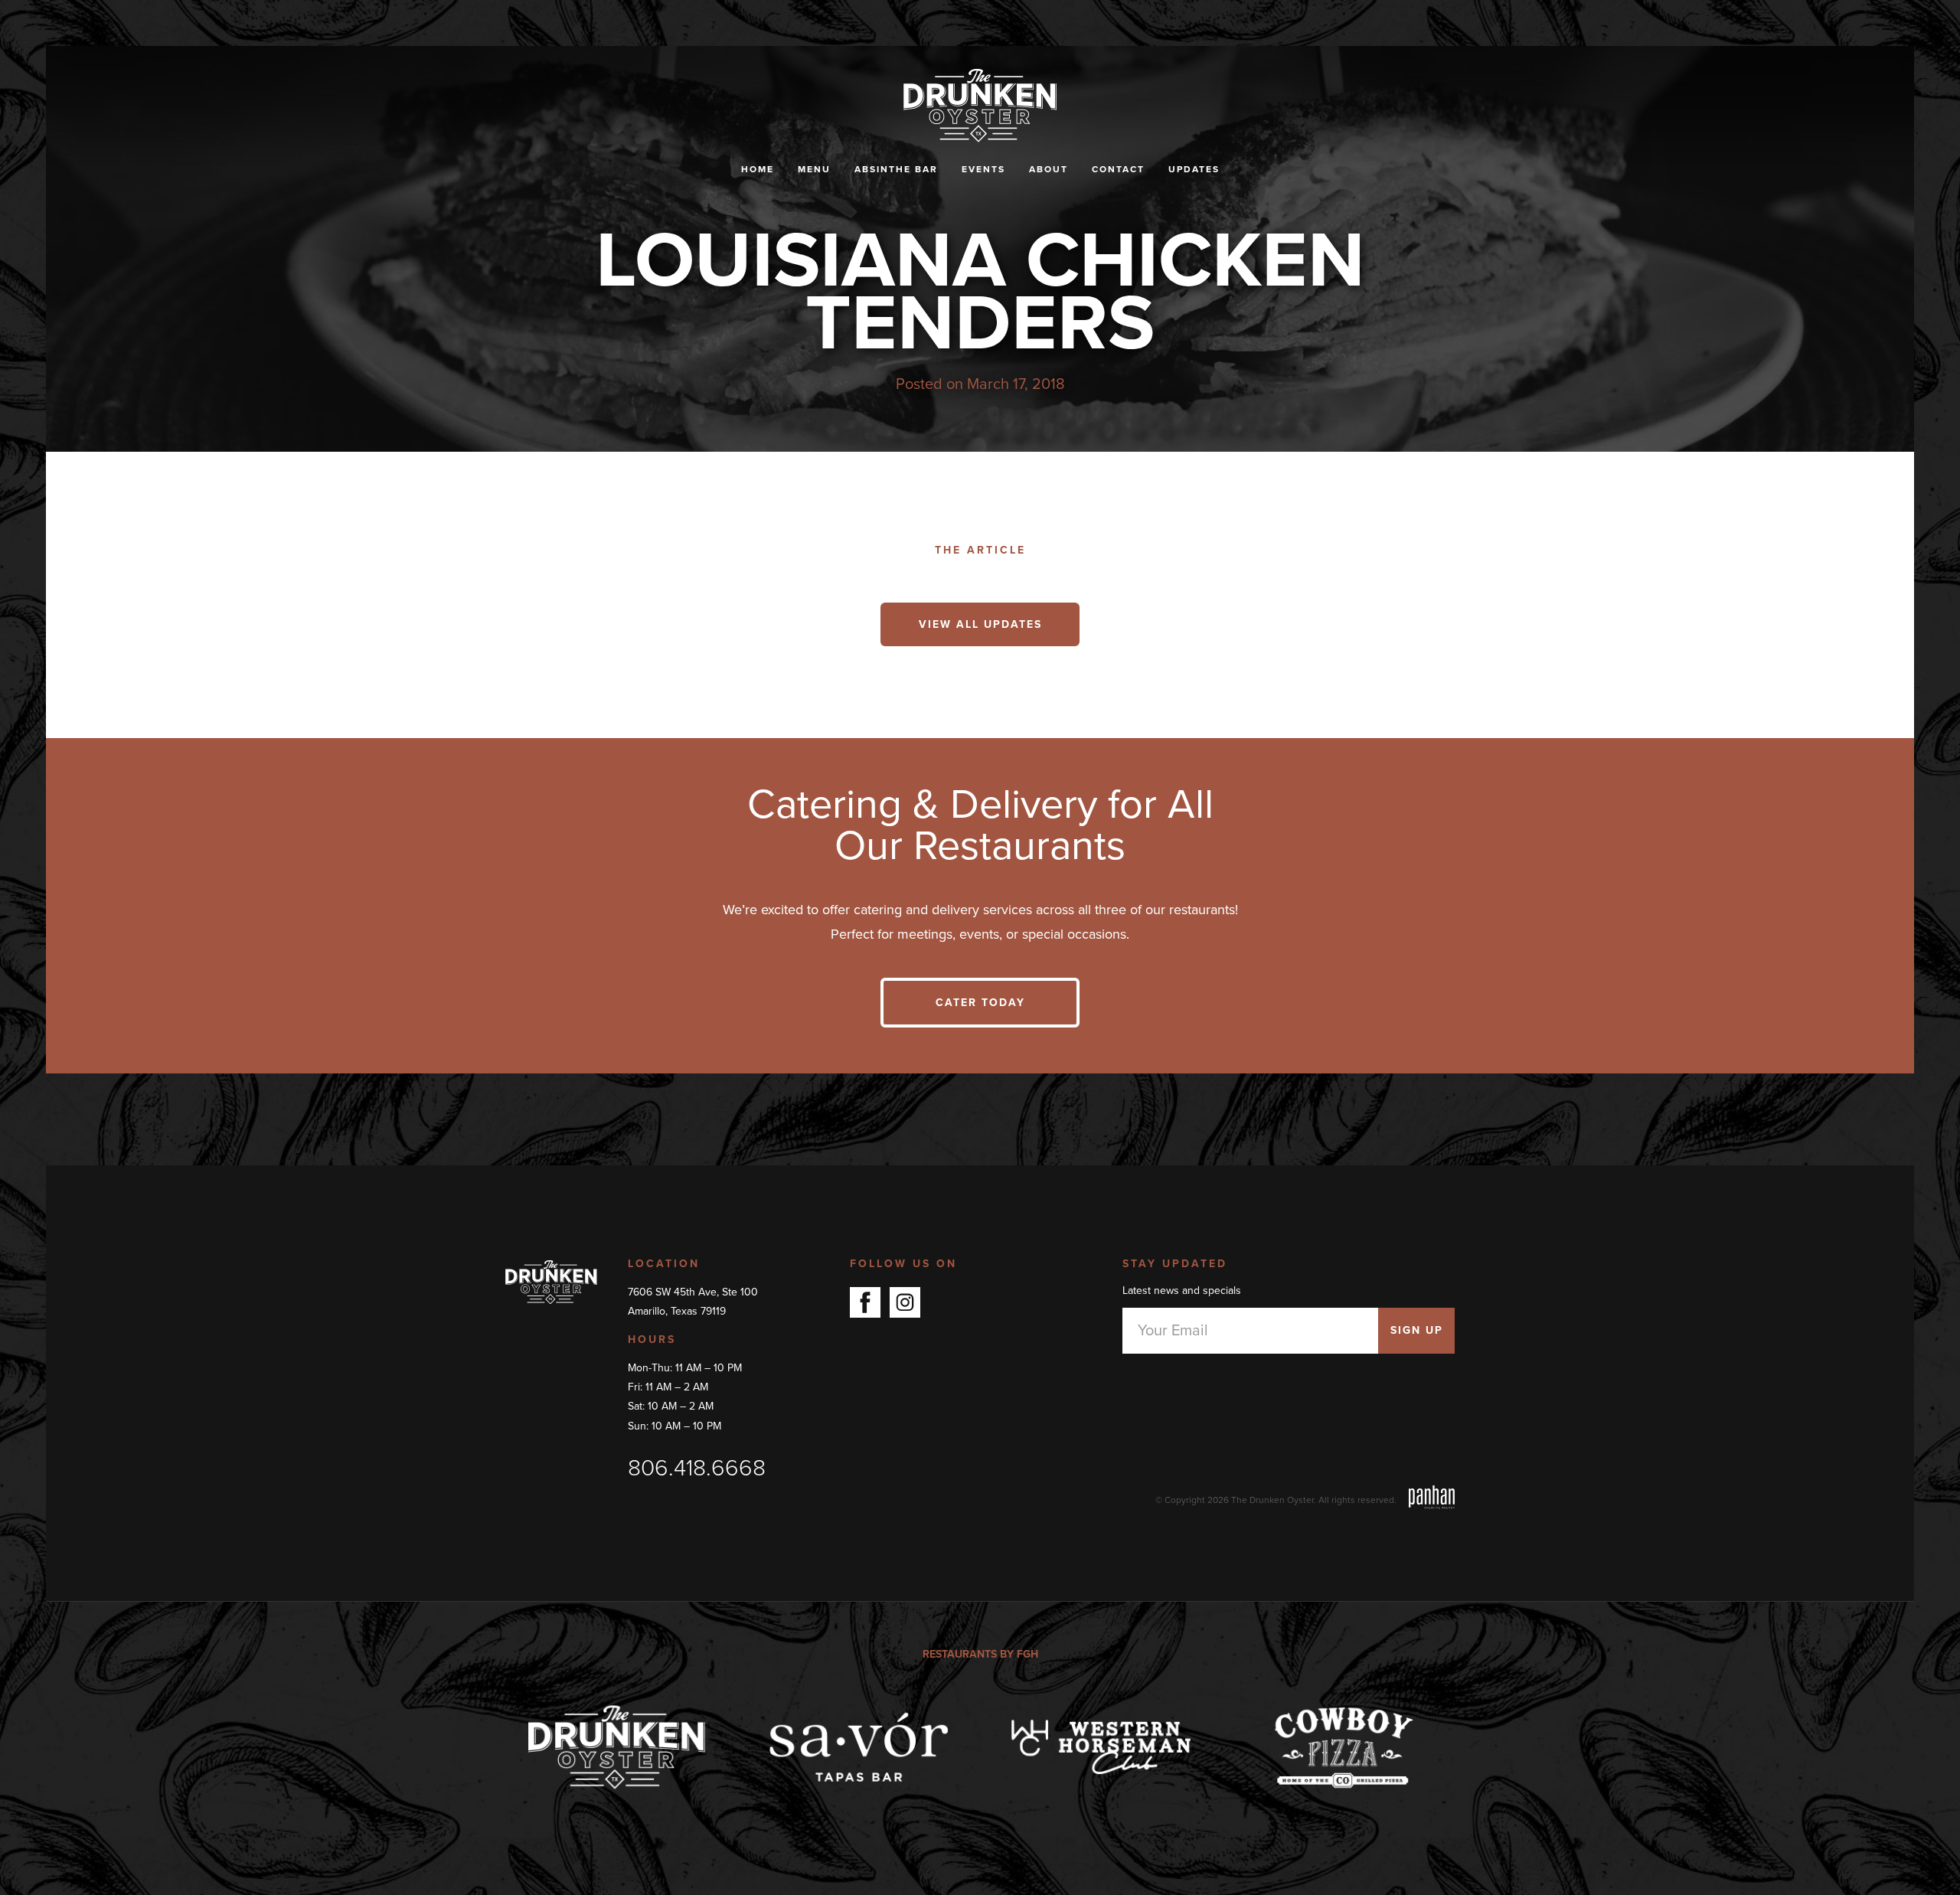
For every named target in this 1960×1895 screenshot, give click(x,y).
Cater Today (980, 1003)
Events (983, 169)
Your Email (1173, 1331)
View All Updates (980, 624)
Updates (1194, 169)
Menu (814, 169)
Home (758, 169)
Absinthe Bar (896, 169)
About (1049, 169)
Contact (1118, 169)
